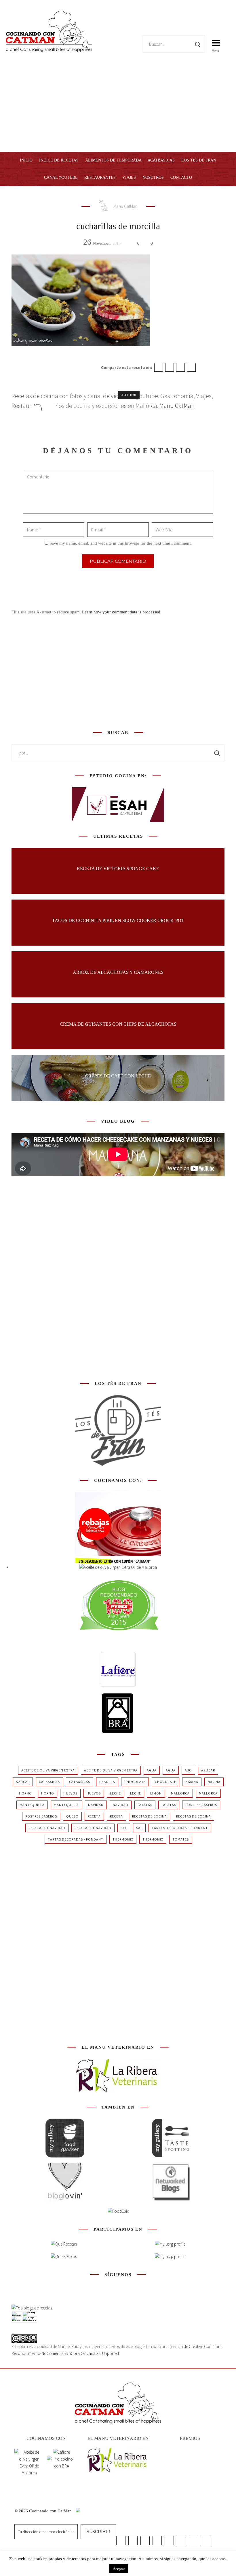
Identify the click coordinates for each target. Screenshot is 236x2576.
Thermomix (123, 1839)
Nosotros (153, 177)
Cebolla (107, 1782)
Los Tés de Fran (199, 160)
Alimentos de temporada (113, 160)
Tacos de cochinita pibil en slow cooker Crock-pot (118, 920)
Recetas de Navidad (47, 1828)
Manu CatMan (125, 206)
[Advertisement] (118, 109)
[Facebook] (159, 367)
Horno (25, 1793)
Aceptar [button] (119, 2569)
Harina (192, 1782)
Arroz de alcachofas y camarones (118, 972)
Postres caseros (201, 1805)
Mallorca (180, 1793)
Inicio (26, 160)
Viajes (129, 177)
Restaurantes (100, 177)
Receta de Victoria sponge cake (118, 869)
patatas (145, 1805)
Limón (156, 1793)
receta (94, 1816)
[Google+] (180, 367)
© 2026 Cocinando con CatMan (44, 2511)
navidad (96, 1805)
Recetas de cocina (150, 1816)
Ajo (188, 1770)
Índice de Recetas (59, 160)
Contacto (181, 177)
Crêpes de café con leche (118, 1076)
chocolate (135, 1782)
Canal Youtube (61, 177)
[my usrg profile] (170, 2257)
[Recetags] (64, 2244)
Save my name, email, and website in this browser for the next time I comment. (121, 543)
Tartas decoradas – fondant (180, 1828)
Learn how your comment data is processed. (122, 612)
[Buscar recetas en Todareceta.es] (32, 2308)
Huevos (70, 1793)
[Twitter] (170, 367)
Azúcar (208, 1770)
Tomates (181, 1839)
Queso (72, 1816)
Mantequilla (32, 1805)
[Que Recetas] (64, 2257)
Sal (124, 1828)
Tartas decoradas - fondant (76, 1839)
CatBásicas (49, 1782)
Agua (152, 1770)
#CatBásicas (161, 160)
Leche (115, 1793)
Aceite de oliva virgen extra (48, 1770)
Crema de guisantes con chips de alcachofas (118, 1024)
